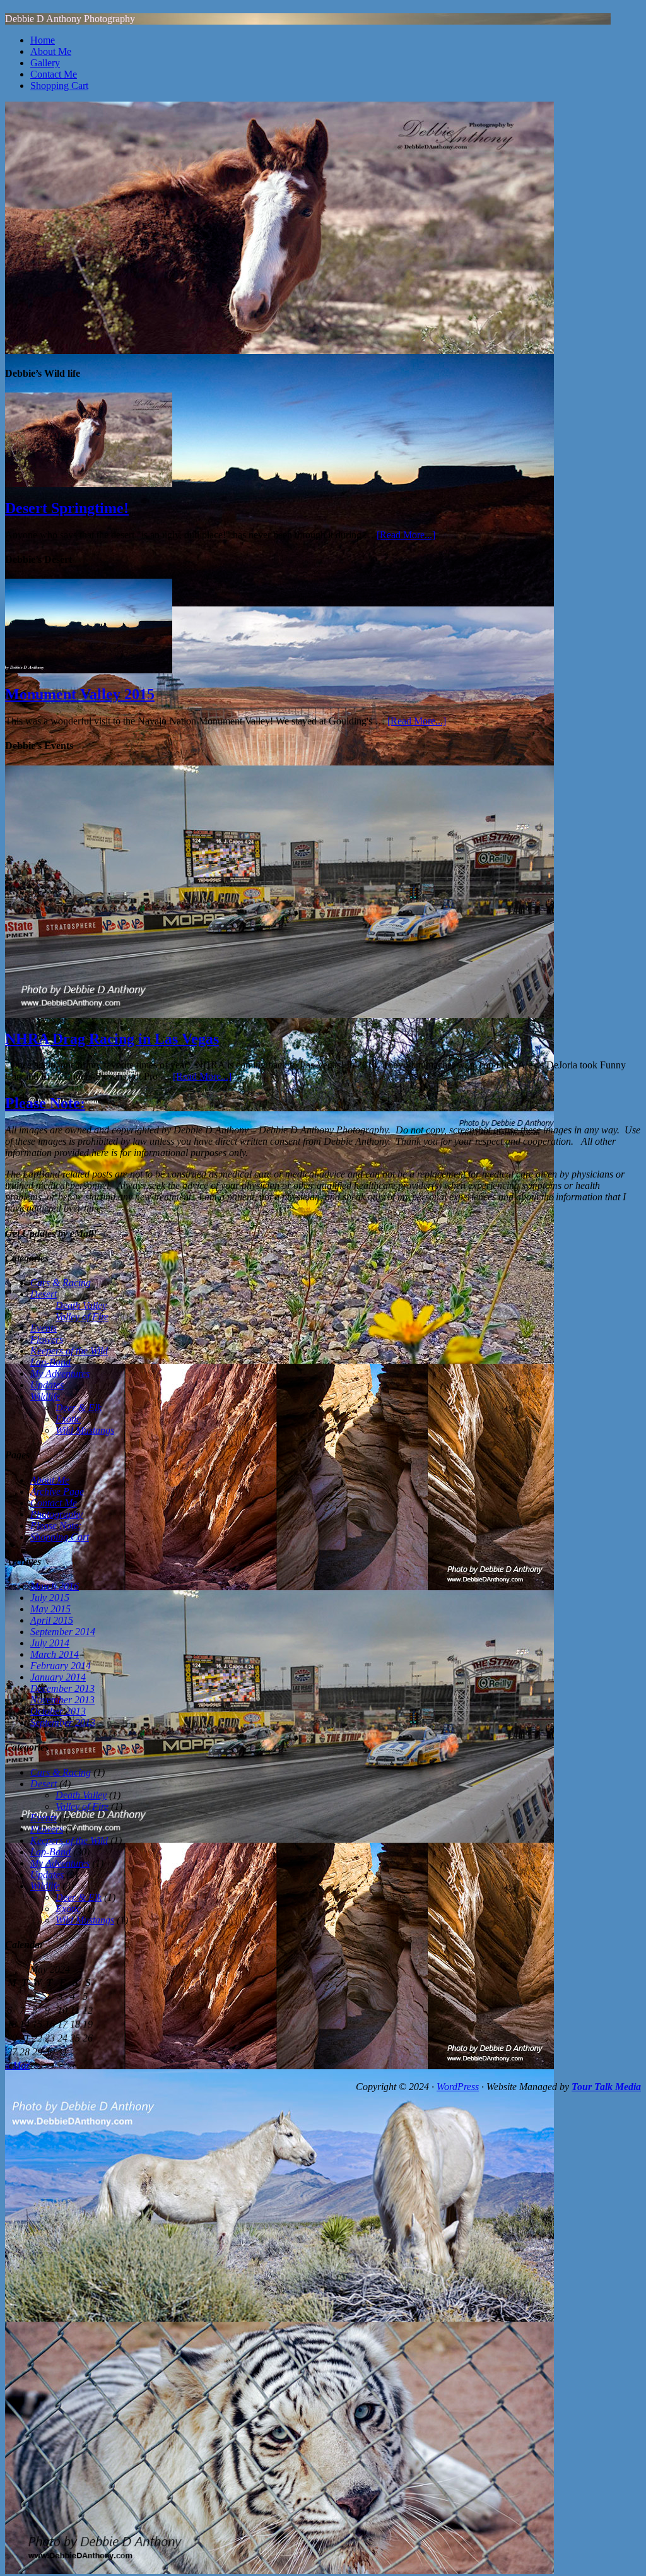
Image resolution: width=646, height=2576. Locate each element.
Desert (44, 1294)
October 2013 (58, 1711)
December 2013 (62, 1688)
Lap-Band (50, 1362)
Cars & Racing (61, 1283)
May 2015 (50, 1609)
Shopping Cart (59, 86)
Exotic (68, 1419)
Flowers (47, 1339)
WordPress (458, 2087)
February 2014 (61, 1666)
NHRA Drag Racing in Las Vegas (112, 1039)
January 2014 (58, 1677)
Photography (56, 1514)
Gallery (45, 63)
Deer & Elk (79, 1408)
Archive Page (57, 1492)
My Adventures (60, 1374)
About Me (51, 51)
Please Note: (45, 1103)
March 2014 (55, 1654)
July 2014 (50, 1643)
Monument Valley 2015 (80, 694)
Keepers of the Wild (69, 1351)
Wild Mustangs (85, 1430)
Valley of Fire (82, 1317)
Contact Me (54, 74)
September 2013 (63, 1722)
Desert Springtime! (67, 508)
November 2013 (62, 1700)
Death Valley (81, 1305)
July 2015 (50, 1598)
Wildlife (45, 1396)
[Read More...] (406, 535)
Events (44, 1328)
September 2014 (63, 1632)
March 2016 (55, 1586)
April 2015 (52, 1620)
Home (43, 40)
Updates (47, 1385)
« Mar (17, 2065)
